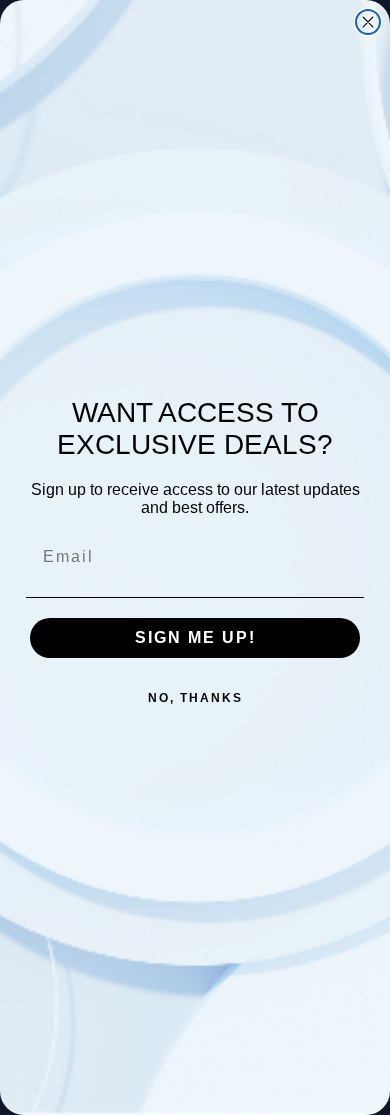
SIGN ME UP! (195, 637)
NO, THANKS (195, 698)
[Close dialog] (368, 22)
